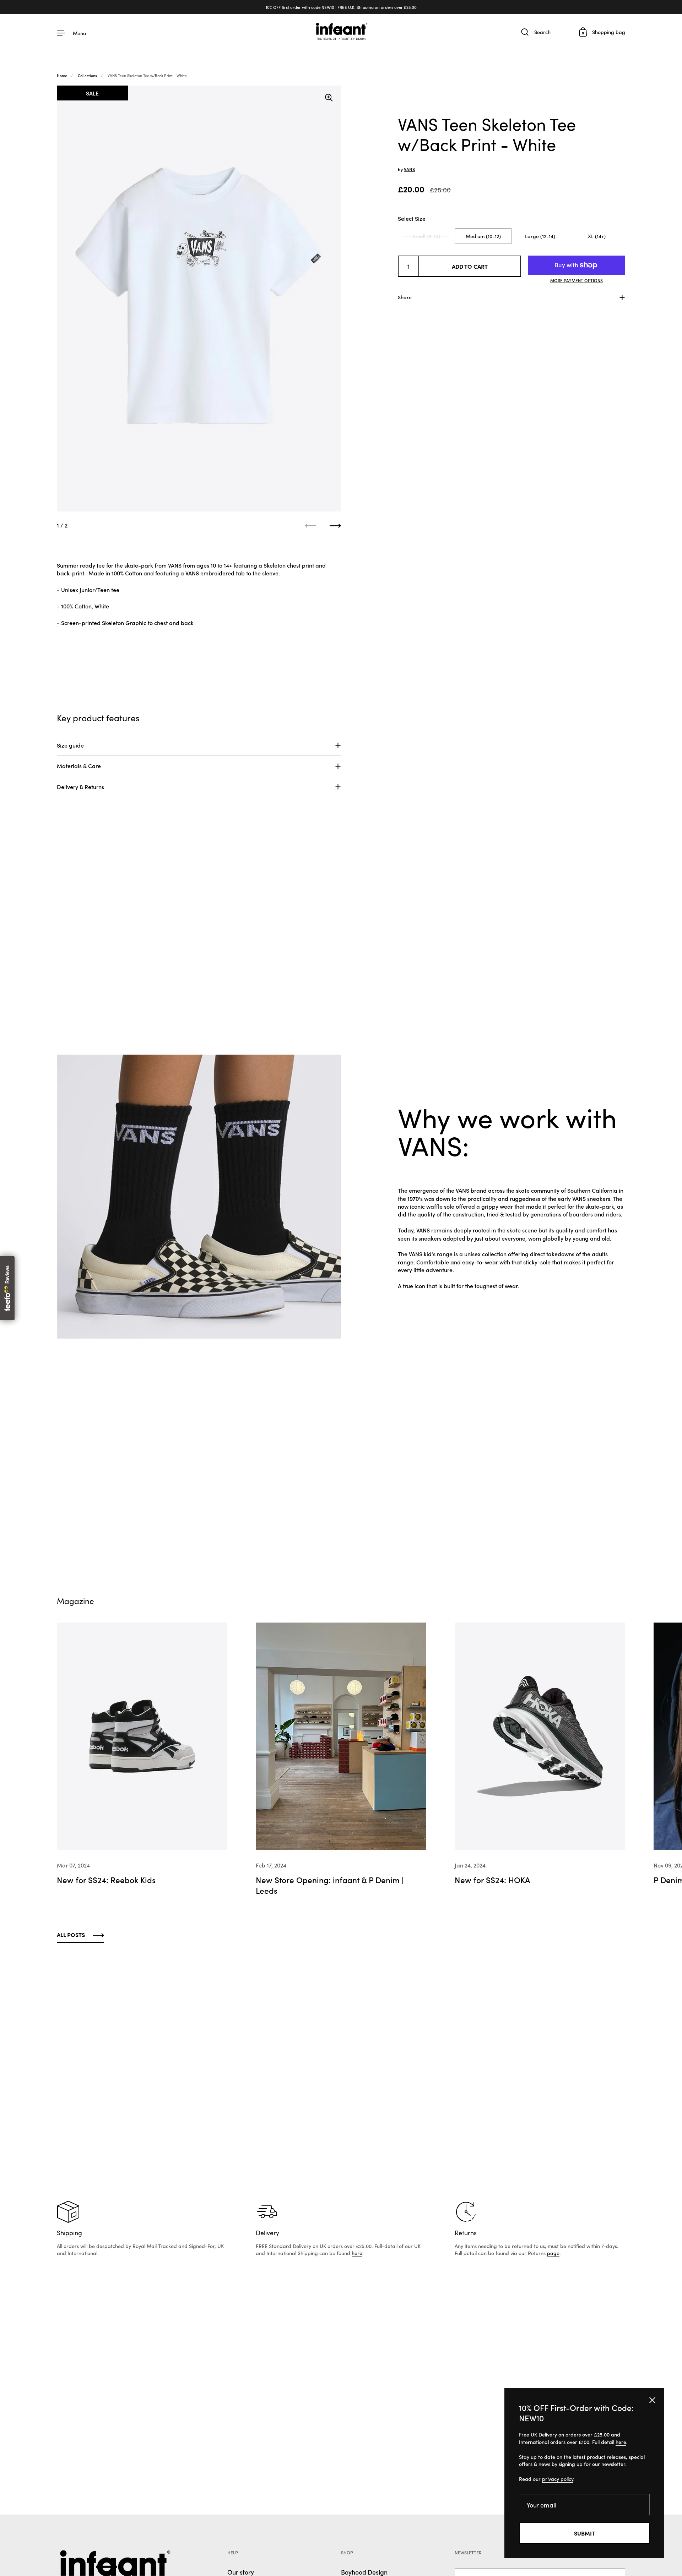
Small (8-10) (426, 236)
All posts (71, 1935)
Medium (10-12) (483, 236)
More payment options (577, 280)
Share (405, 297)
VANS (409, 169)
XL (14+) (597, 236)
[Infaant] (341, 32)
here (357, 2253)
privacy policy (558, 2479)
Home (62, 75)
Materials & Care (79, 766)
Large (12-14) (540, 236)
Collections (87, 75)
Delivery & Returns (80, 787)
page (553, 2253)
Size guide (70, 745)
